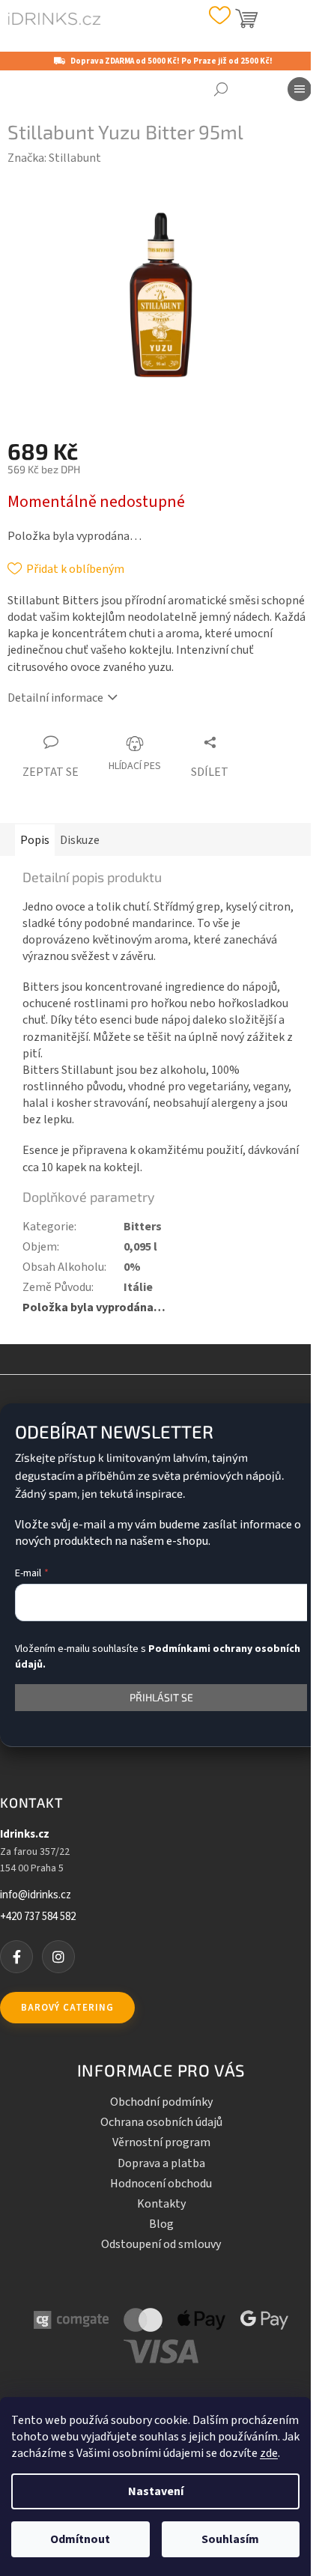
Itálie (138, 1287)
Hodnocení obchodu (161, 2184)
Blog (161, 2224)
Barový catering (67, 2008)
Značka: (54, 158)
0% (132, 1267)
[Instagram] (58, 1957)
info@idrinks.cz (36, 1895)
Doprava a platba (161, 2163)
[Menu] (300, 89)
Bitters (143, 1227)
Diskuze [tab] (80, 840)
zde (269, 2453)
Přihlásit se (161, 1697)
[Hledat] (221, 89)
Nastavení (156, 2491)
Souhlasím (230, 2539)
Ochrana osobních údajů (161, 2122)
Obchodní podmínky (161, 2102)
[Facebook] (16, 1957)
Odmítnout (80, 2539)
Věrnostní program (161, 2142)
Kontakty (161, 2204)
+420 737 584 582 (38, 1917)
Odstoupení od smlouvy (161, 2244)
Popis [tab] (35, 840)
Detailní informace (55, 698)
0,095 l (140, 1247)
